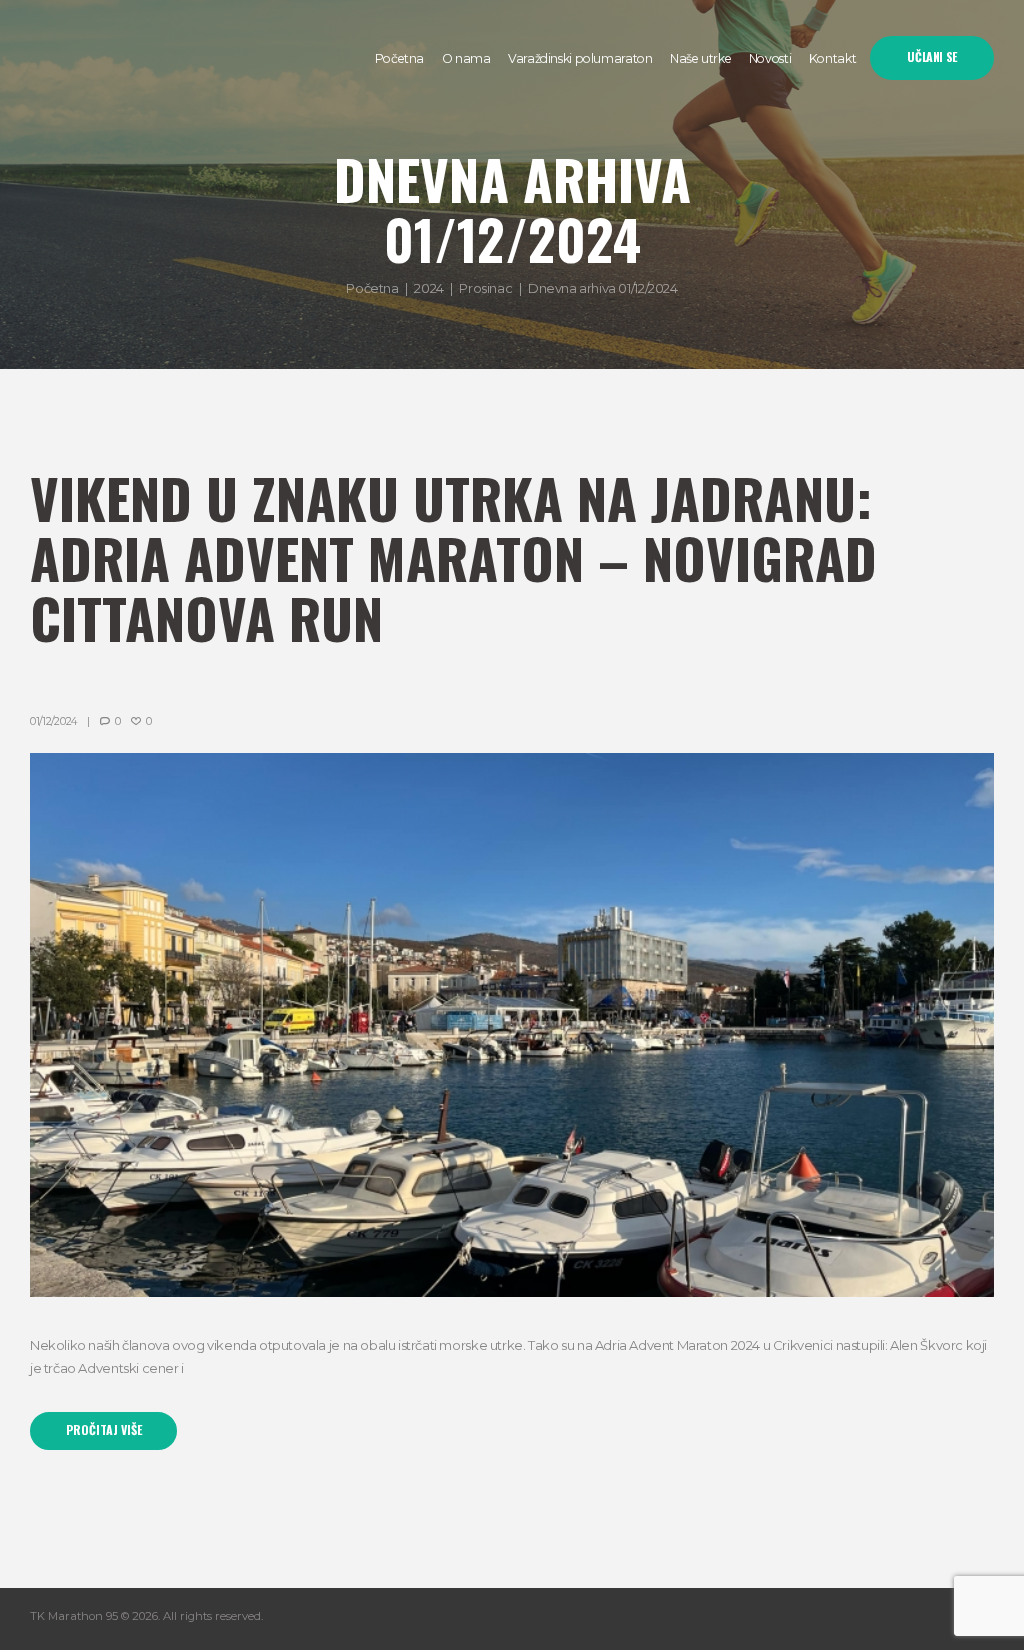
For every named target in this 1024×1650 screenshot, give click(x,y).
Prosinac (485, 288)
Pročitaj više (104, 1430)
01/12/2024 (53, 721)
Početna (372, 288)
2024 (428, 288)
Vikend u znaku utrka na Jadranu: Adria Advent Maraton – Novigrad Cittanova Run (453, 557)
